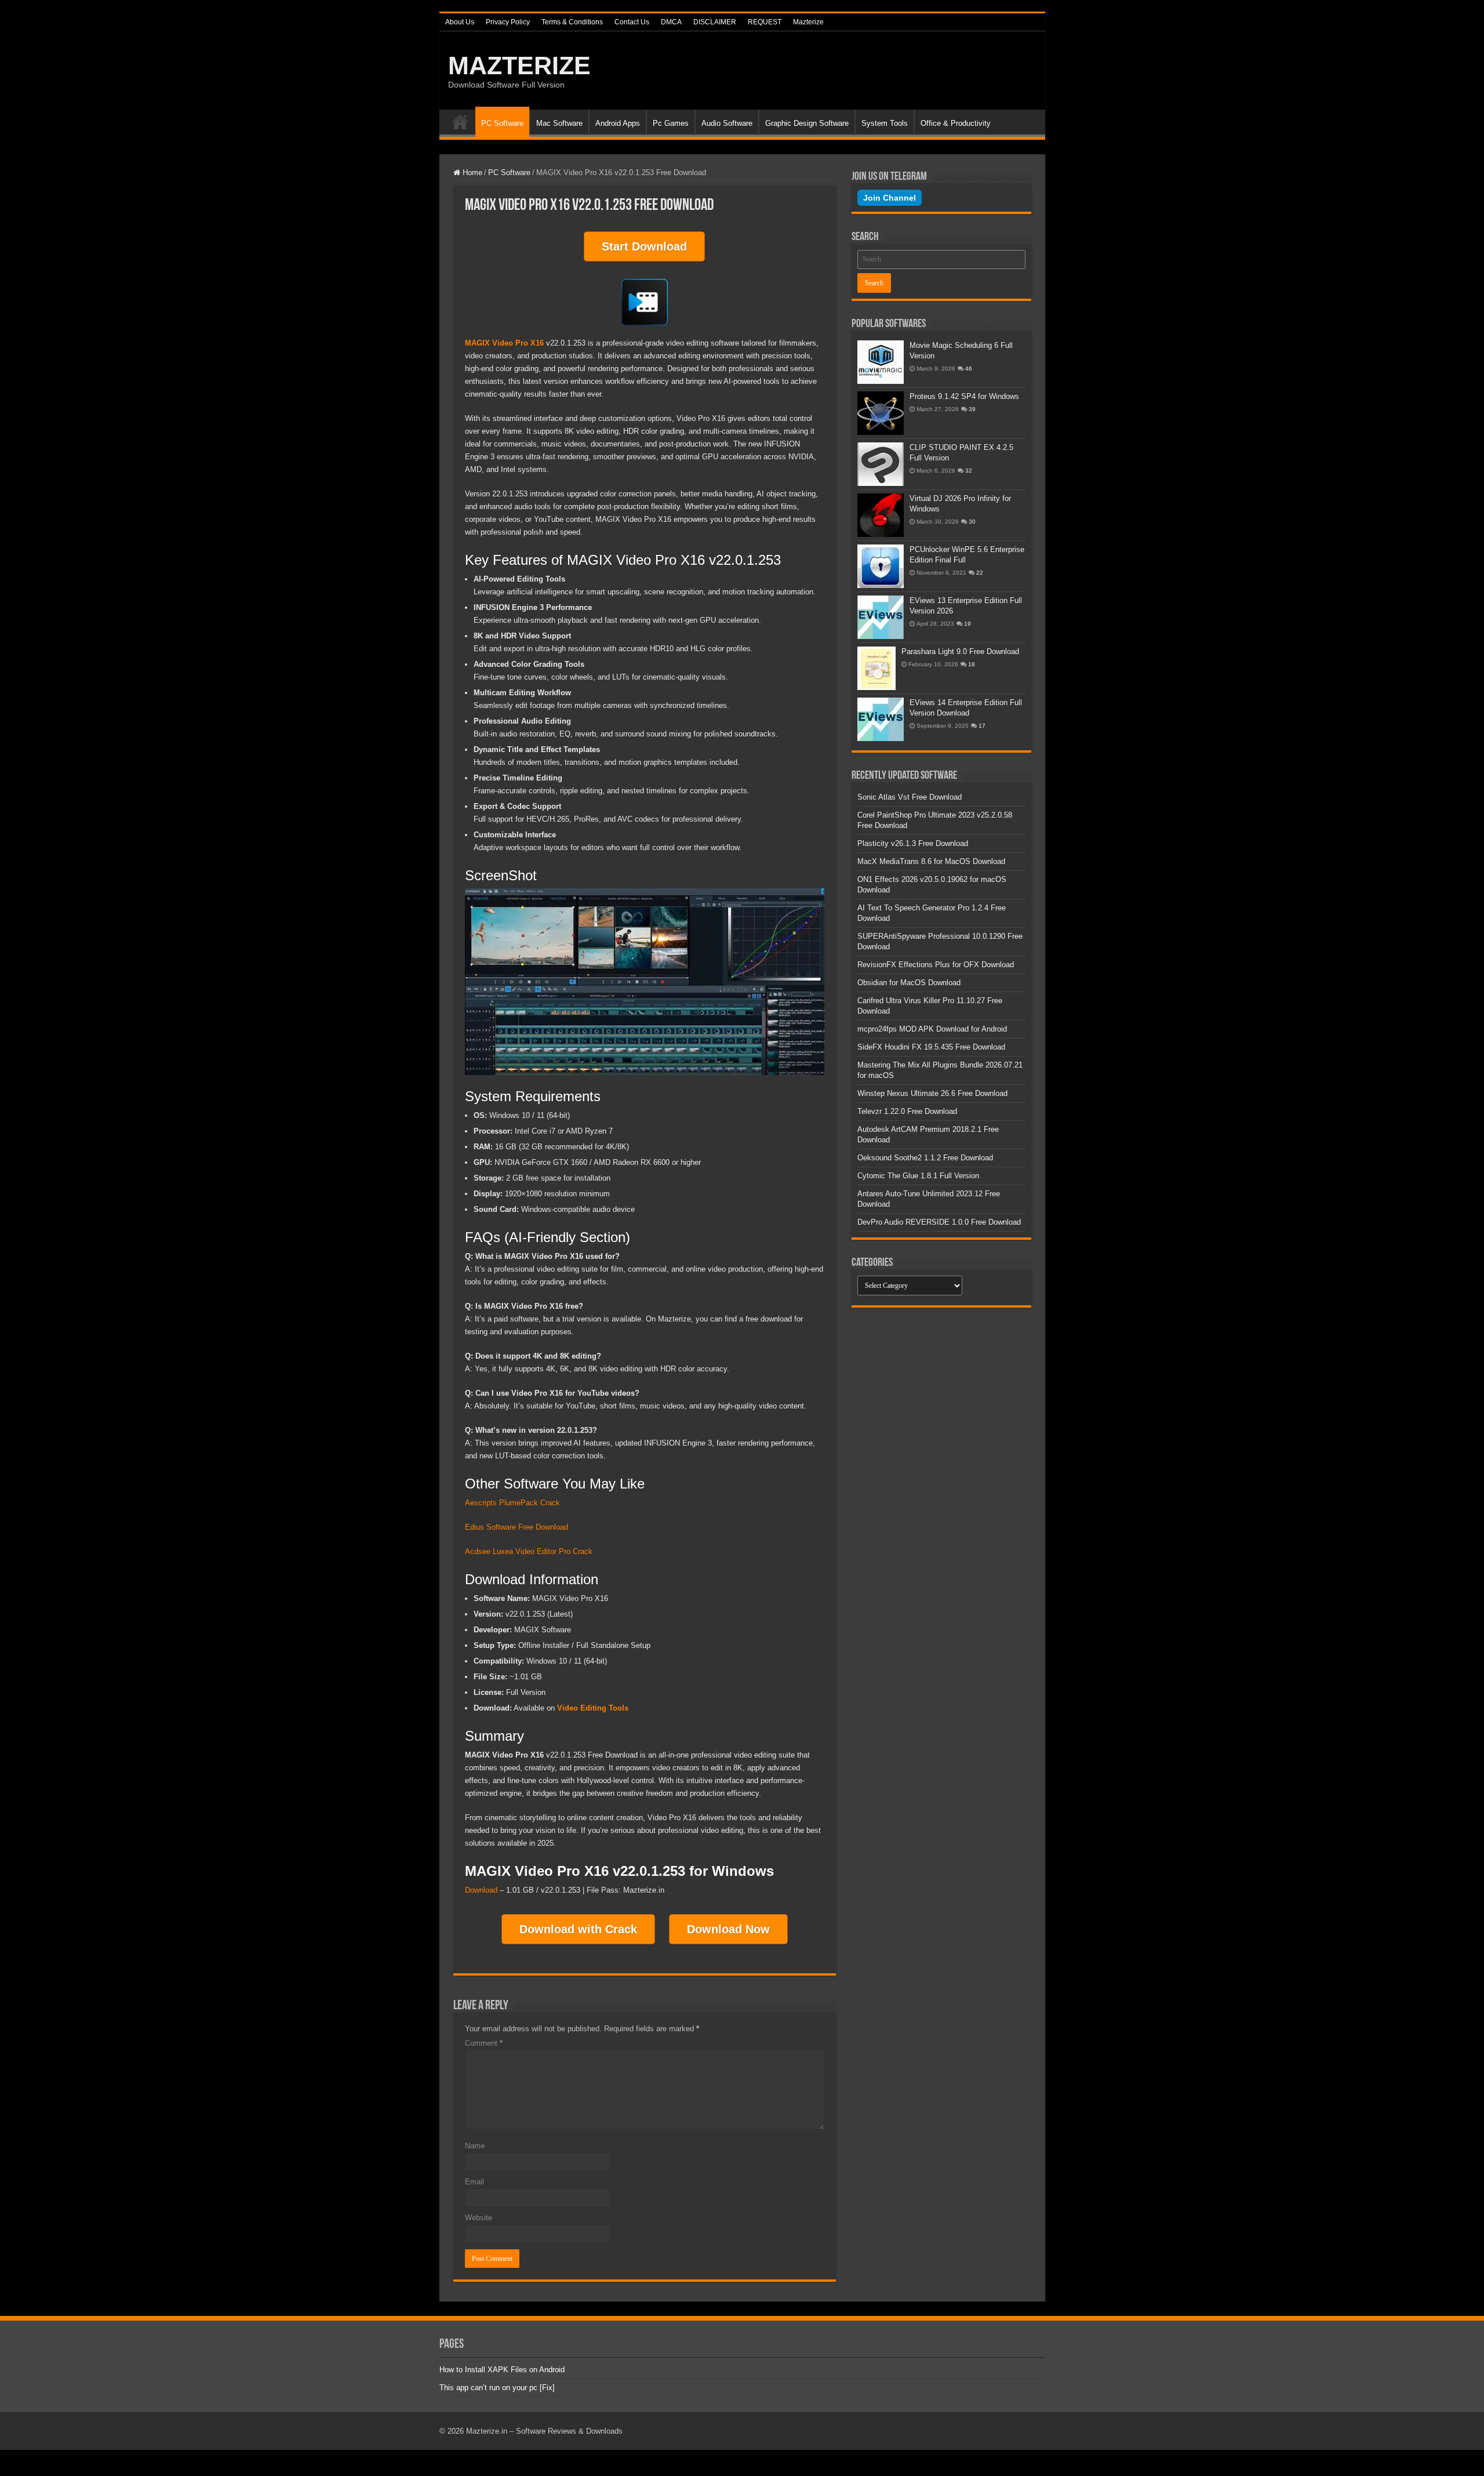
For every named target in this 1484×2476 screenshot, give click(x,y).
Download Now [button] (728, 1929)
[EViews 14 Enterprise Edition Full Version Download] (881, 719)
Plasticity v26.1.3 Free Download (913, 843)
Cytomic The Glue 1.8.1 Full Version (918, 1176)
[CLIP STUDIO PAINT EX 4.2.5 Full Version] (881, 464)
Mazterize (808, 22)
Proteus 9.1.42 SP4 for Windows (964, 396)
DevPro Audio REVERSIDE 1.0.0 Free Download (939, 1222)
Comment (484, 2043)
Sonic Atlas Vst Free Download (910, 797)
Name (475, 2146)
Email (474, 2182)
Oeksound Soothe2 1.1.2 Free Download (925, 1158)
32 (969, 471)
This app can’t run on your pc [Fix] (497, 2388)
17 (982, 726)
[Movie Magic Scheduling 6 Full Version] (881, 362)
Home (460, 122)
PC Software (502, 123)
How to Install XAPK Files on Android (502, 2370)
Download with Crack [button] (578, 1929)
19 (967, 624)
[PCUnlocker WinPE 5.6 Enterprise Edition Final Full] (881, 566)
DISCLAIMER (715, 22)
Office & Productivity (956, 123)
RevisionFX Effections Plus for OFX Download (936, 965)
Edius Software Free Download (517, 1527)
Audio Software (727, 123)
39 (972, 409)
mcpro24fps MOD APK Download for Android (932, 1029)
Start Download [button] (644, 246)
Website (479, 2218)
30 (972, 522)
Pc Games (671, 123)
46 (969, 369)
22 (980, 573)
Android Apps (618, 123)
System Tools (885, 123)
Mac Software (559, 123)
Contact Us (632, 22)
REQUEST (765, 22)
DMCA (671, 22)
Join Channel (890, 198)
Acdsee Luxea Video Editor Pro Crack (529, 1551)
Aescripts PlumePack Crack (512, 1503)
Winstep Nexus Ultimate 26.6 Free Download (932, 1093)
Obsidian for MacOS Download (909, 983)
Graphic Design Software (807, 123)
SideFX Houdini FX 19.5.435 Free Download (931, 1047)
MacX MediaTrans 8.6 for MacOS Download (931, 861)
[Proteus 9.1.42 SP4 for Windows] (881, 413)
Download (481, 1890)
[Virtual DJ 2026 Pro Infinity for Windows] (881, 515)
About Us (460, 22)
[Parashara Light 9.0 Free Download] (876, 668)
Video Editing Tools (593, 1708)
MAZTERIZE (519, 66)
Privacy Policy (508, 22)
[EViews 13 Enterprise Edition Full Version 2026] (881, 617)
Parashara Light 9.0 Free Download (960, 651)
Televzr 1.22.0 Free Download (907, 1111)
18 (972, 664)
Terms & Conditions (572, 22)
